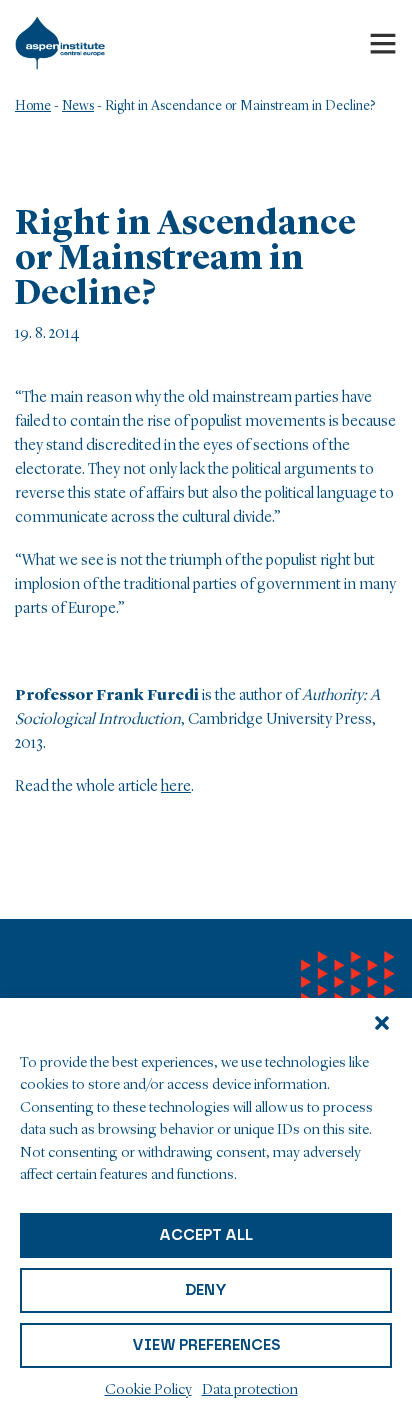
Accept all (206, 1235)
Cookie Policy (148, 1390)
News (78, 106)
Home (33, 106)
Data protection (250, 1390)
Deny (206, 1290)
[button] (382, 1023)
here (176, 787)
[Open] (383, 43)
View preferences (206, 1345)
